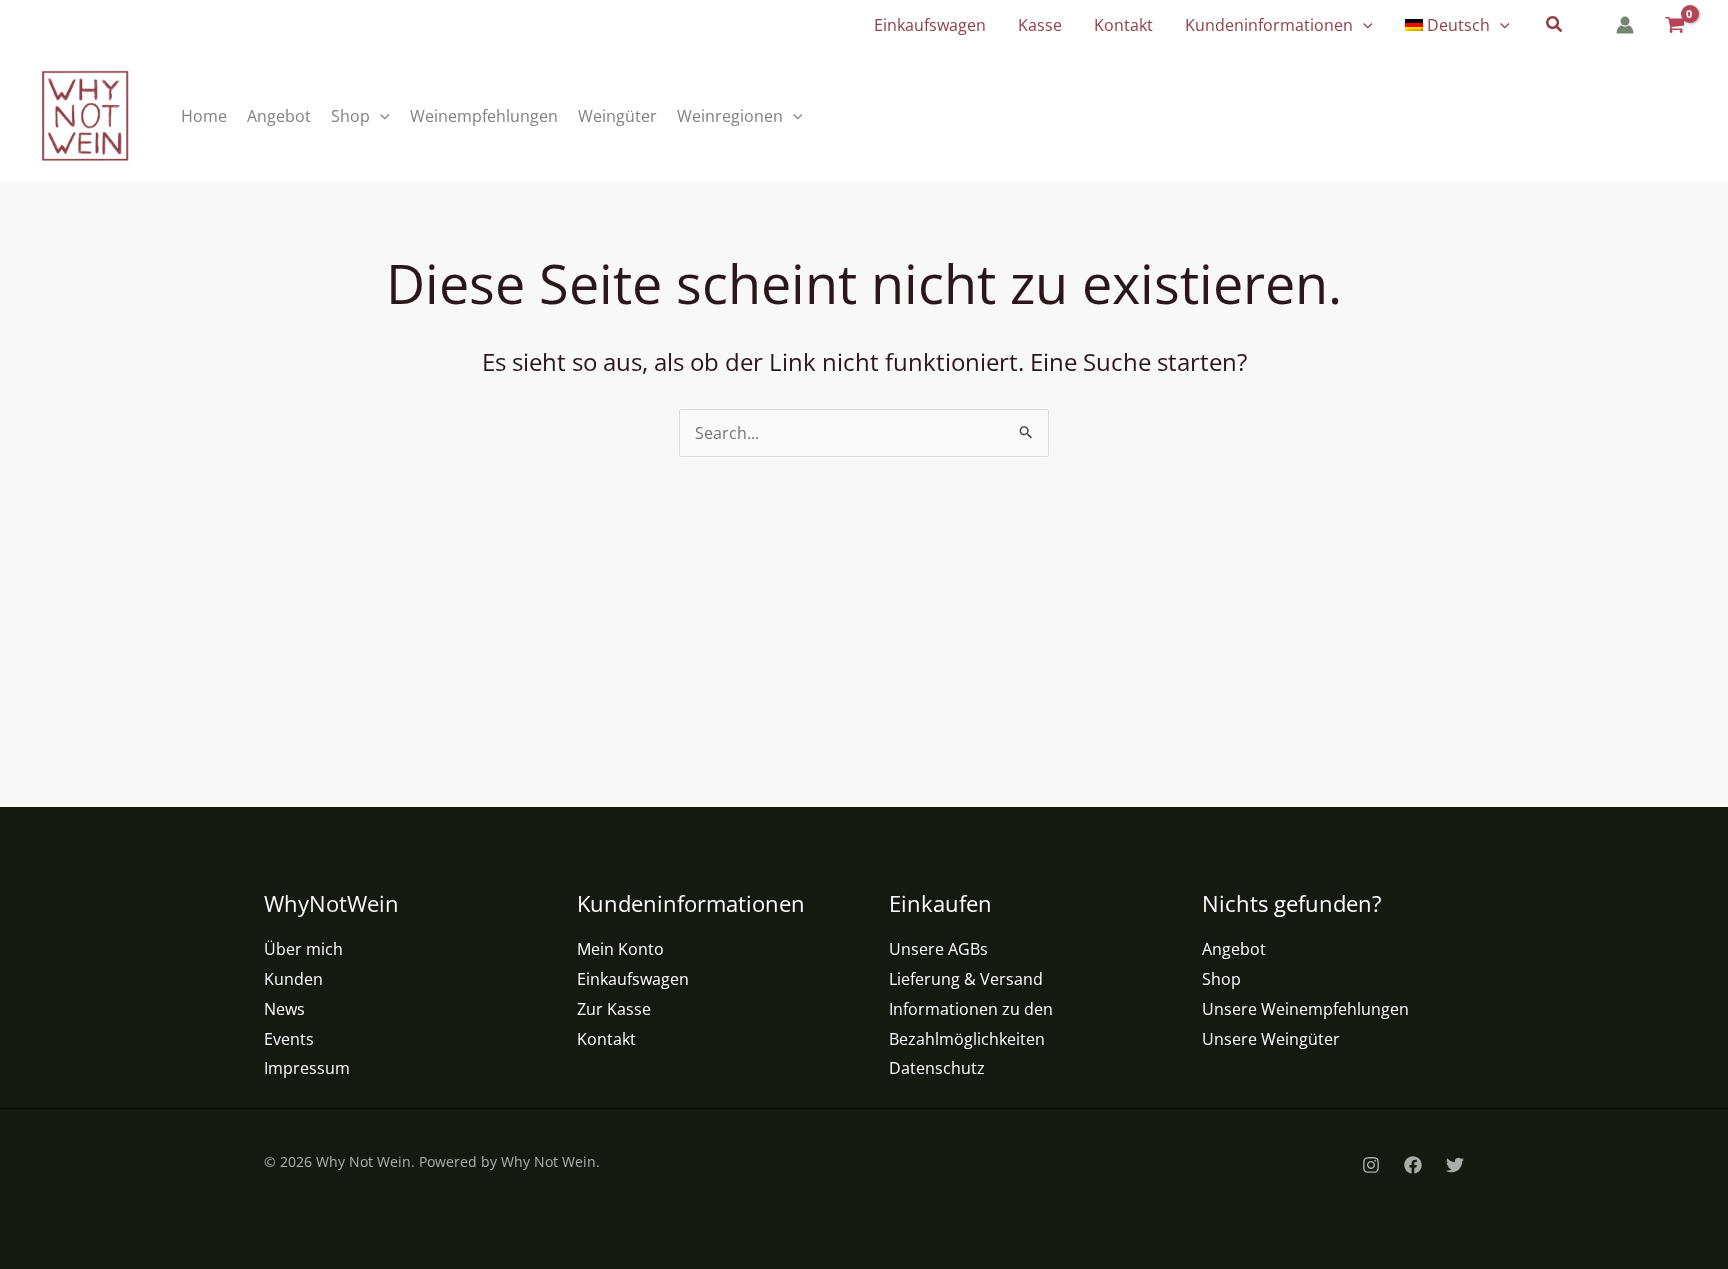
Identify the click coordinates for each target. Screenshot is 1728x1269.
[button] (1363, 25)
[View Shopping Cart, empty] (1673, 25)
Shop (1221, 979)
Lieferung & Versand (966, 979)
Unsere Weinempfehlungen (1305, 1009)
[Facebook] (1413, 1165)
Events (289, 1039)
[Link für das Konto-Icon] (1625, 25)
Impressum (307, 1068)
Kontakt (606, 1039)
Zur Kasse (614, 1009)
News (284, 1009)
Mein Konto (620, 949)
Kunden (293, 979)
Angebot (1234, 949)
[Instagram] (1371, 1165)
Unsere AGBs (938, 949)
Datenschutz (937, 1068)
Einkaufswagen (633, 979)
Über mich (303, 949)
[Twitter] (1455, 1165)
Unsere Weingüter (1271, 1039)
